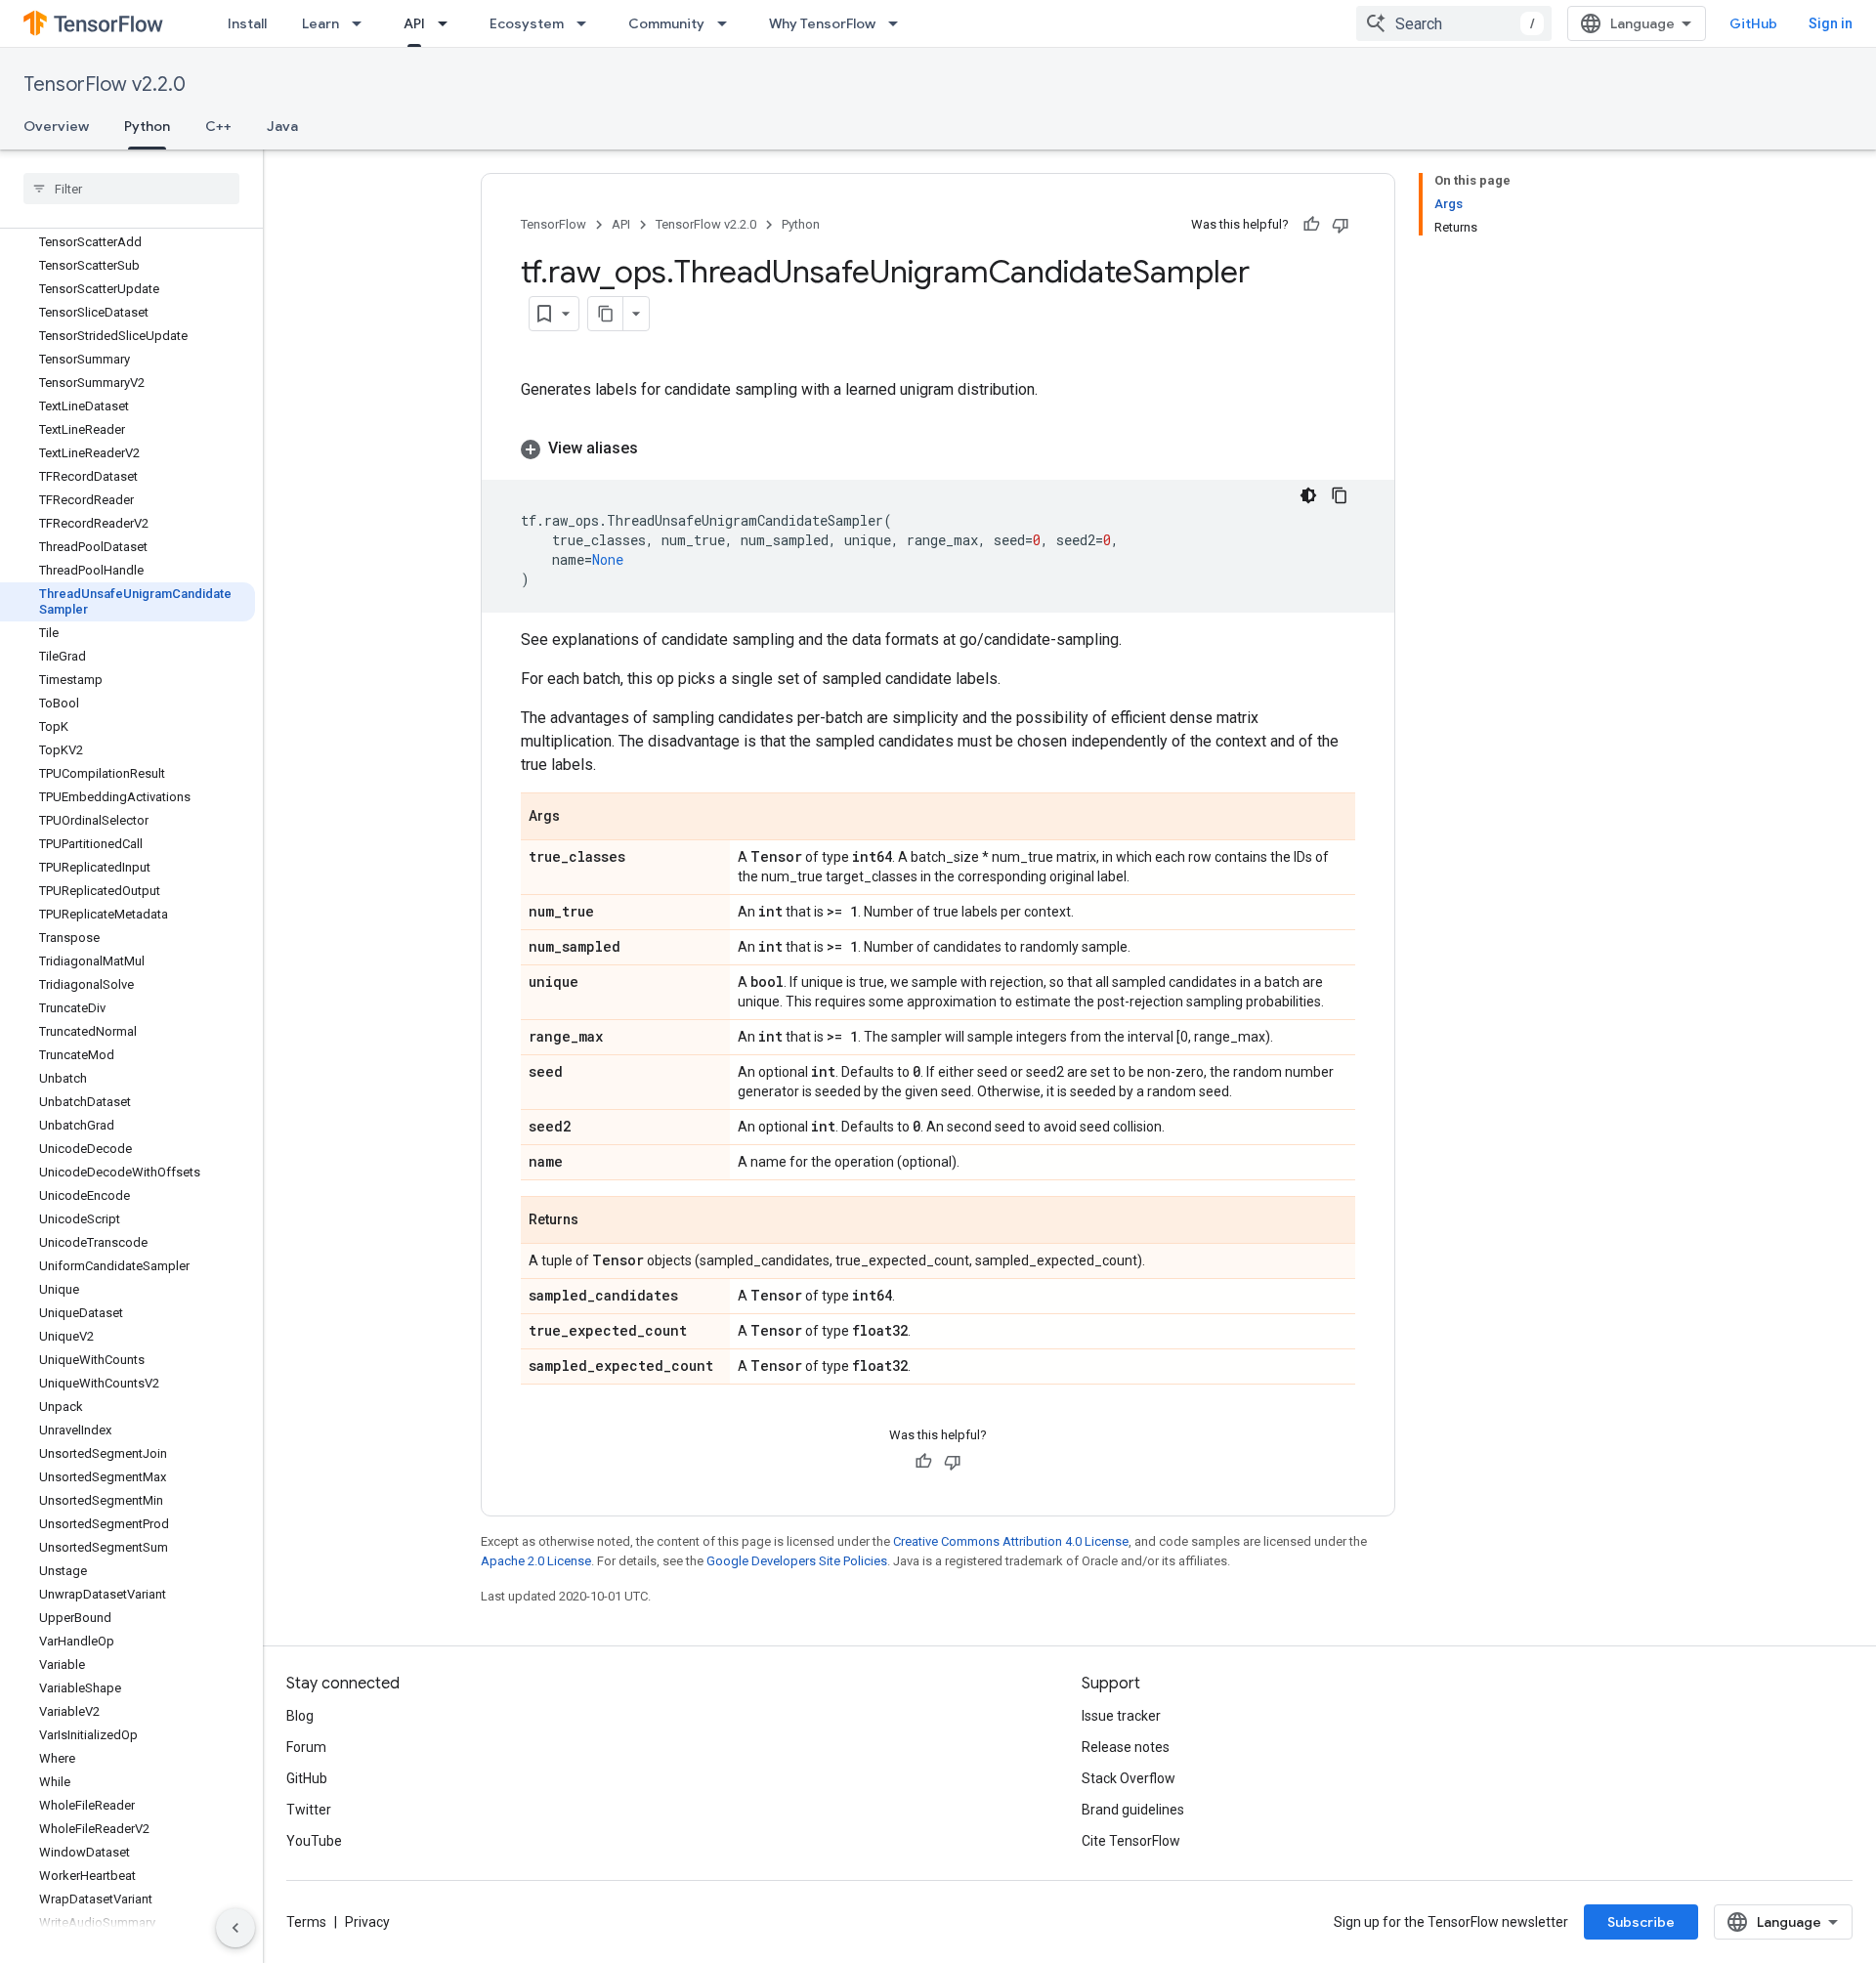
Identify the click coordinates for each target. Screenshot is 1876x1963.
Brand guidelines (1133, 1810)
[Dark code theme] (1308, 495)
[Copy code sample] (1340, 495)
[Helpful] (1311, 225)
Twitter (309, 1810)
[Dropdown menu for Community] (728, 23)
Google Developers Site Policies (797, 1561)
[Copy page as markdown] (606, 314)
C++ (218, 126)
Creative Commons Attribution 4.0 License (1011, 1541)
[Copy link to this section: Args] (579, 818)
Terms (306, 1922)
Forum (306, 1747)
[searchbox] (131, 189)
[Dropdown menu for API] (448, 23)
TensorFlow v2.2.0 (105, 85)
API (414, 23)
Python (147, 126)
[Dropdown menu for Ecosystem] (587, 23)
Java (282, 126)
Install (247, 23)
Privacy (367, 1922)
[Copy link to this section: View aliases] (658, 448)
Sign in (1831, 23)
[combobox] (1454, 23)
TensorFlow (554, 224)
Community (666, 23)
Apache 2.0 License (536, 1561)
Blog (300, 1716)
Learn (320, 23)
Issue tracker (1121, 1716)
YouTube (314, 1841)
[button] (938, 448)
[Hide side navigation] (235, 1928)
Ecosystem (527, 23)
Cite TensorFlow (1131, 1841)
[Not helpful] (1341, 225)
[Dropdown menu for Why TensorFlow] (899, 23)
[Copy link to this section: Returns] (598, 1221)
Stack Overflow (1129, 1778)
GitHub (1753, 23)
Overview (56, 126)
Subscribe (1641, 1922)
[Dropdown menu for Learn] (362, 23)
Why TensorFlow (822, 23)
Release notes (1126, 1747)
